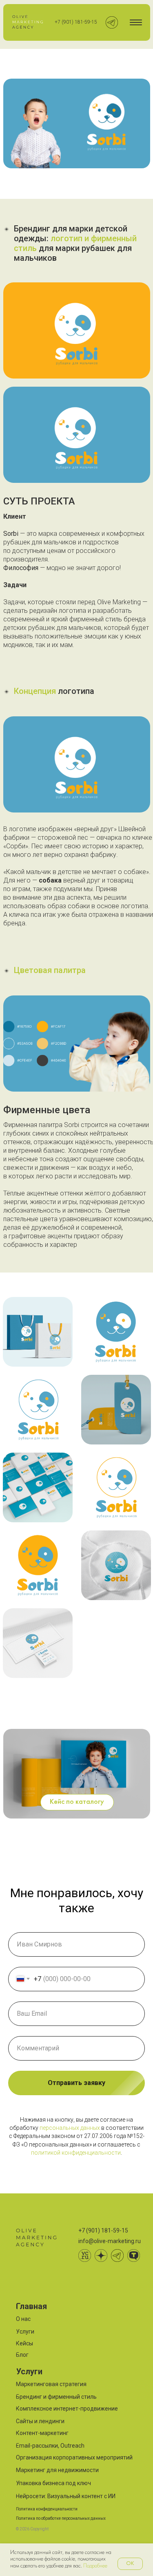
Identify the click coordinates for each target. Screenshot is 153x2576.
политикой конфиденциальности (76, 2153)
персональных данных (70, 2128)
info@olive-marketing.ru (110, 2241)
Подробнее (95, 2566)
